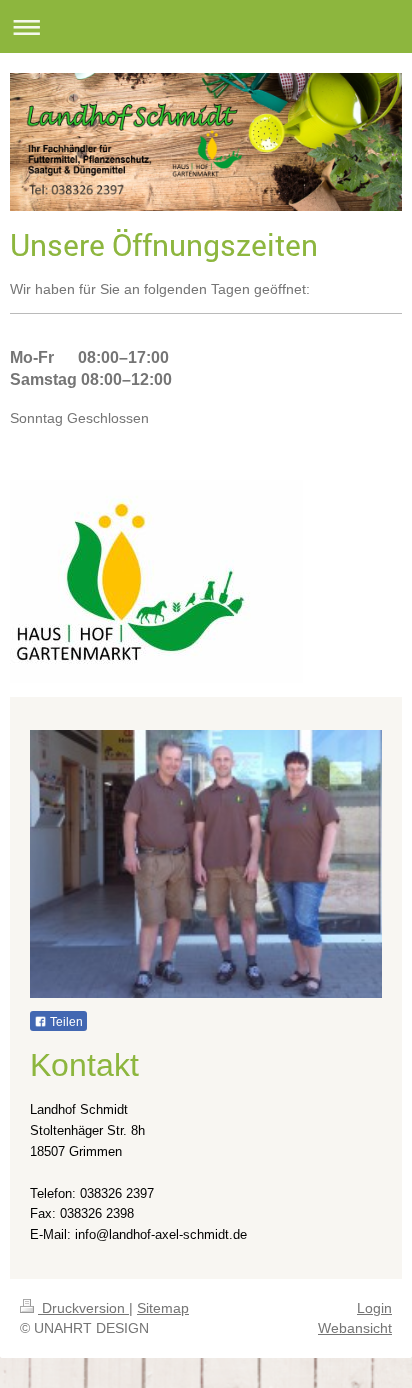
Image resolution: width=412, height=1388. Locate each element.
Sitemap (163, 1308)
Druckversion (83, 1308)
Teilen (65, 1022)
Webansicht (355, 1328)
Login (374, 1308)
